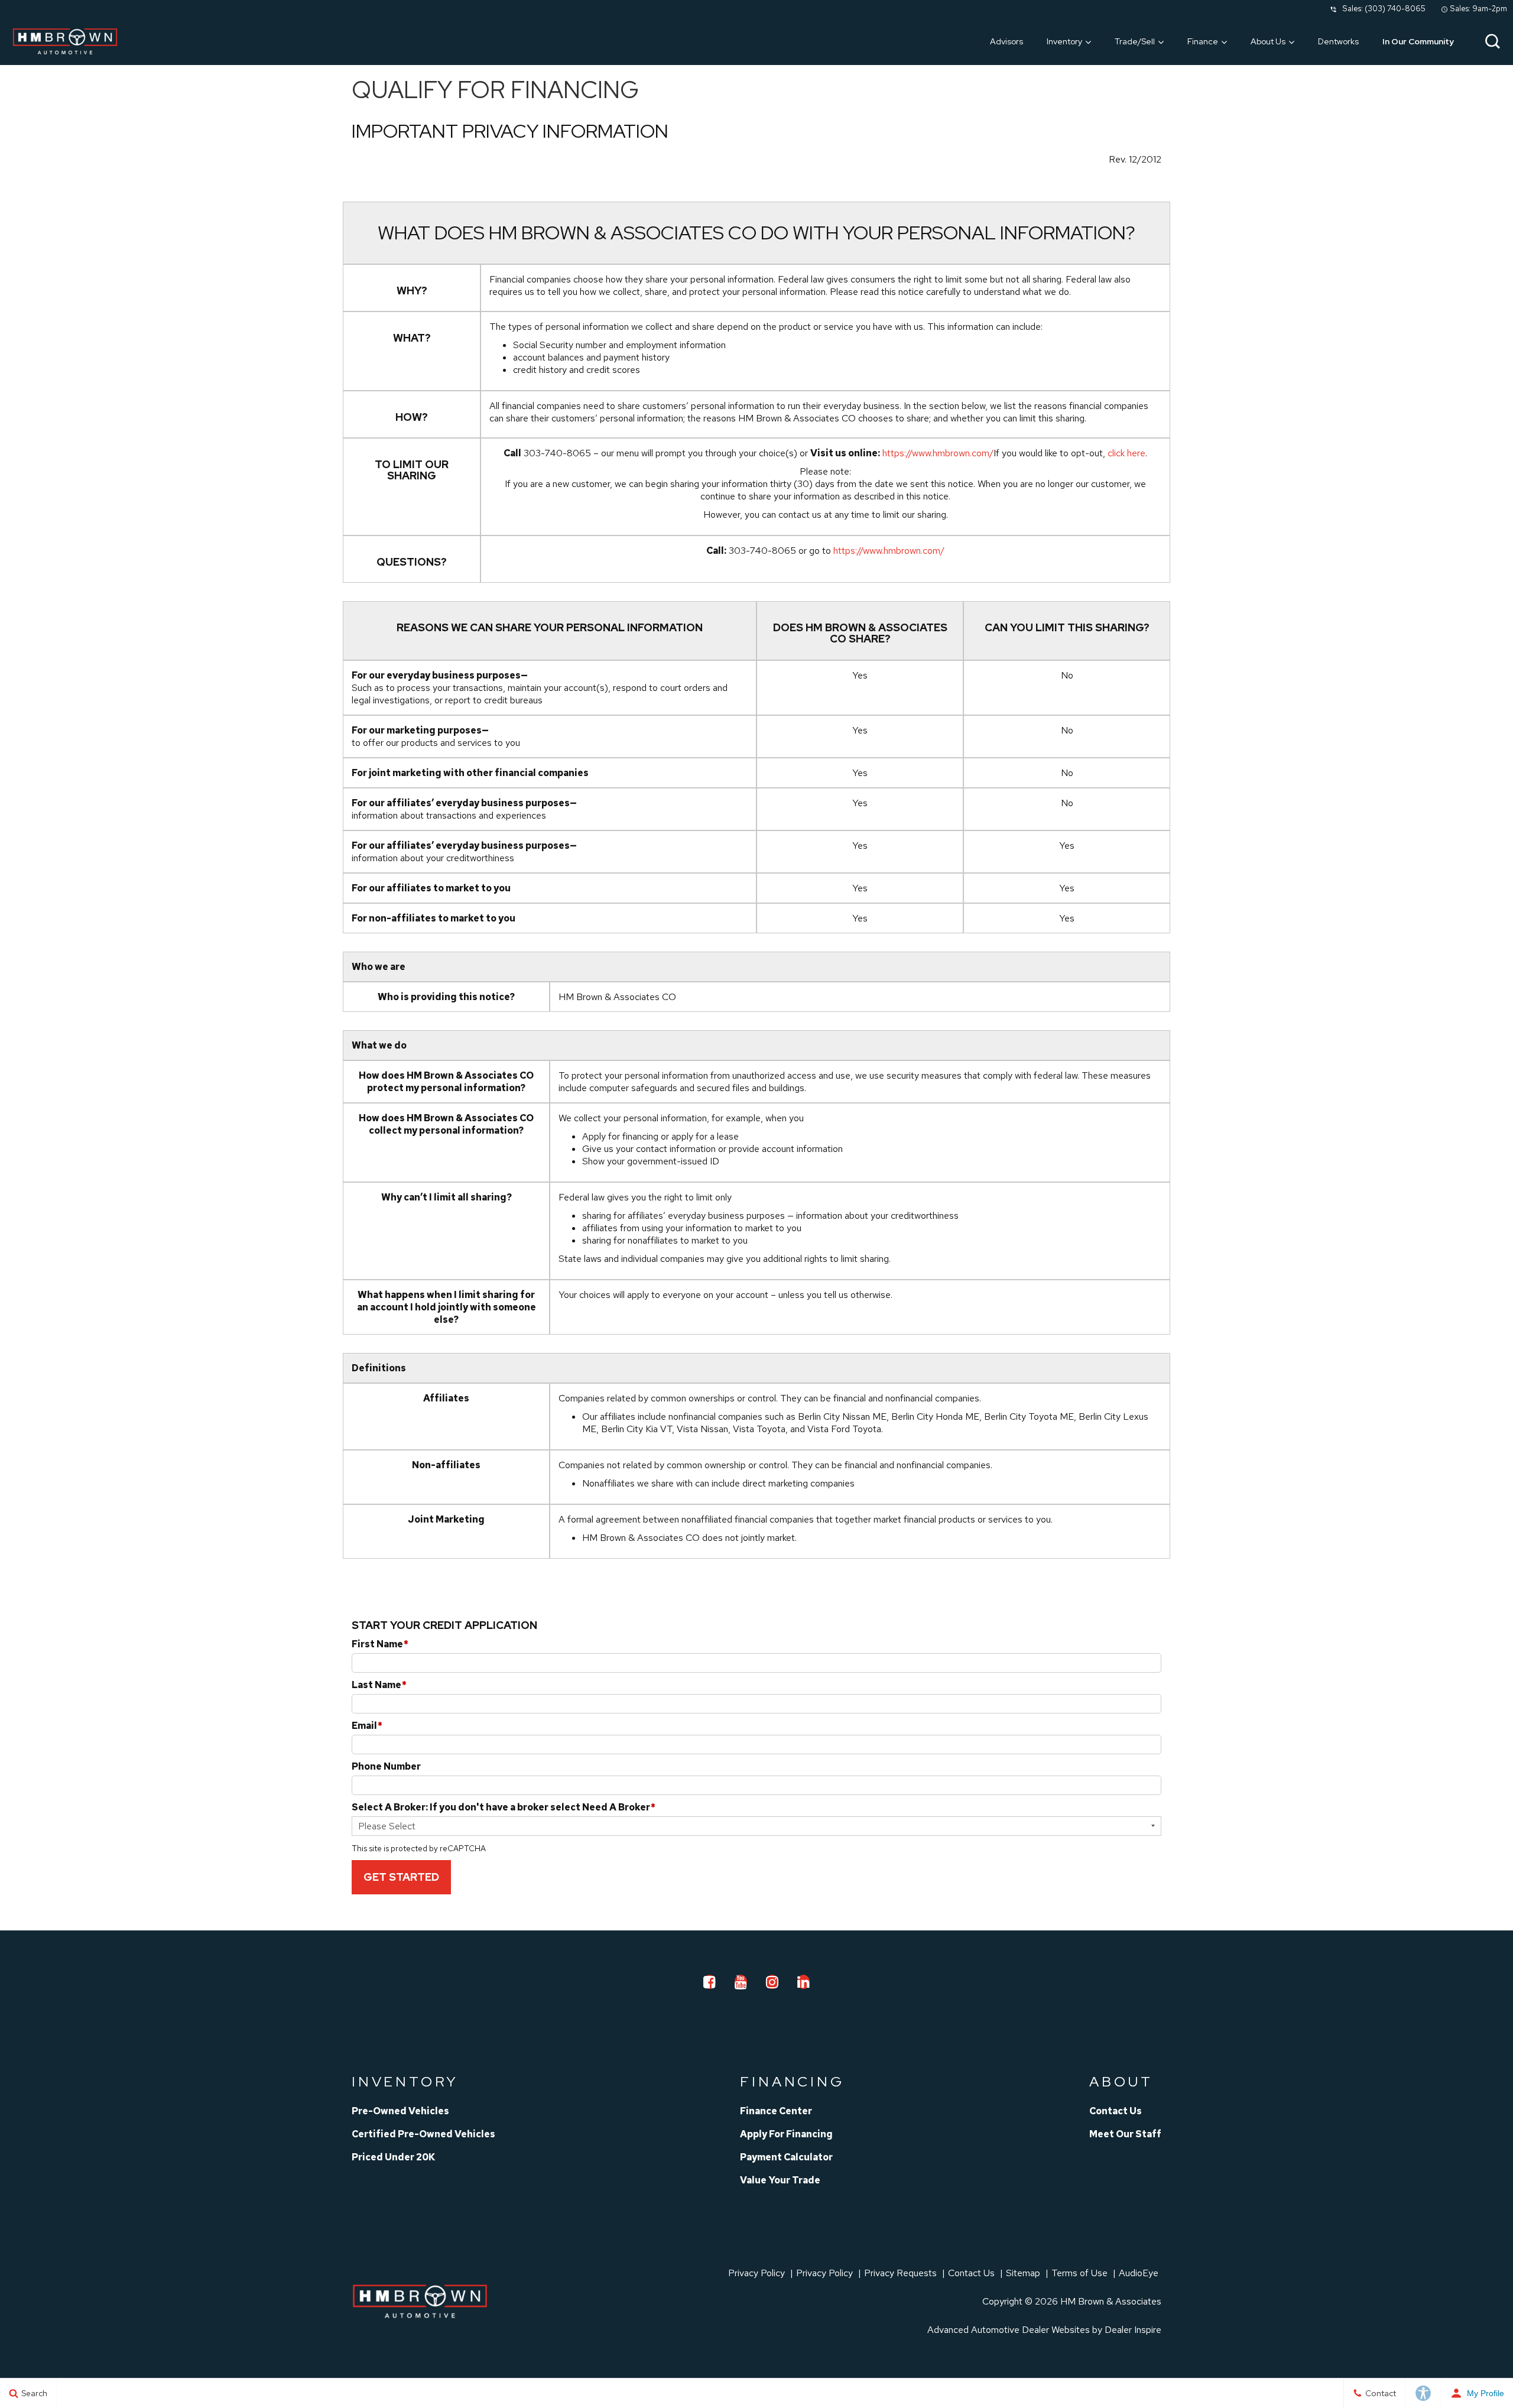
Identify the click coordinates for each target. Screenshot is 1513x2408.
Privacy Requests (900, 2273)
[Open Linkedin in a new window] (804, 1982)
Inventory (1064, 41)
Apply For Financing (786, 2134)
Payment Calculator (786, 2157)
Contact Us (1116, 2111)
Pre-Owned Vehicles (400, 2111)
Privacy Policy (756, 2273)
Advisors (1006, 41)
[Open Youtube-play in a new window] (741, 1982)
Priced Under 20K (393, 2157)
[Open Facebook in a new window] (710, 1982)
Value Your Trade (780, 2180)
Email (367, 1726)
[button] (1492, 41)
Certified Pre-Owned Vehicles (423, 2134)
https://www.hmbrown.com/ (938, 453)
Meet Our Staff (1125, 2134)
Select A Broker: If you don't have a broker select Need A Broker (504, 1807)
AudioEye (1139, 2273)
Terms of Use (1079, 2273)
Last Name (379, 1685)
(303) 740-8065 (1395, 9)
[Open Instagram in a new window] (772, 1982)
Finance (1203, 41)
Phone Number (386, 1766)
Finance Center (776, 2111)
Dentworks (1338, 41)
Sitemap (1023, 2273)
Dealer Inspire (1133, 2330)
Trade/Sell (1135, 41)
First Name (380, 1644)
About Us (1268, 41)
